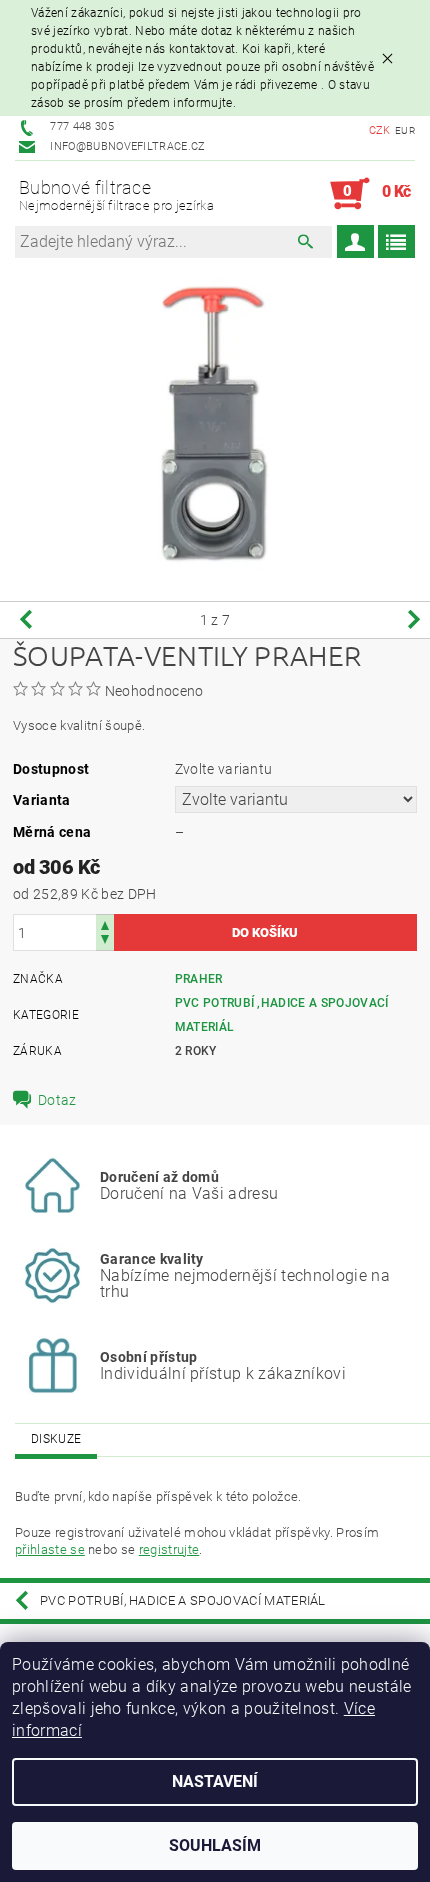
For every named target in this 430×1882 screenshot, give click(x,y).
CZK (380, 130)
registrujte (169, 1549)
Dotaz (57, 1100)
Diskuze (56, 1439)
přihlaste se (50, 1549)
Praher (199, 979)
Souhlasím (215, 1845)
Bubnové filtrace (116, 195)
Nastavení (215, 1781)
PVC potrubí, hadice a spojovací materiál (183, 1600)
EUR (405, 130)
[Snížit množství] (105, 941)
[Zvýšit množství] (105, 923)
